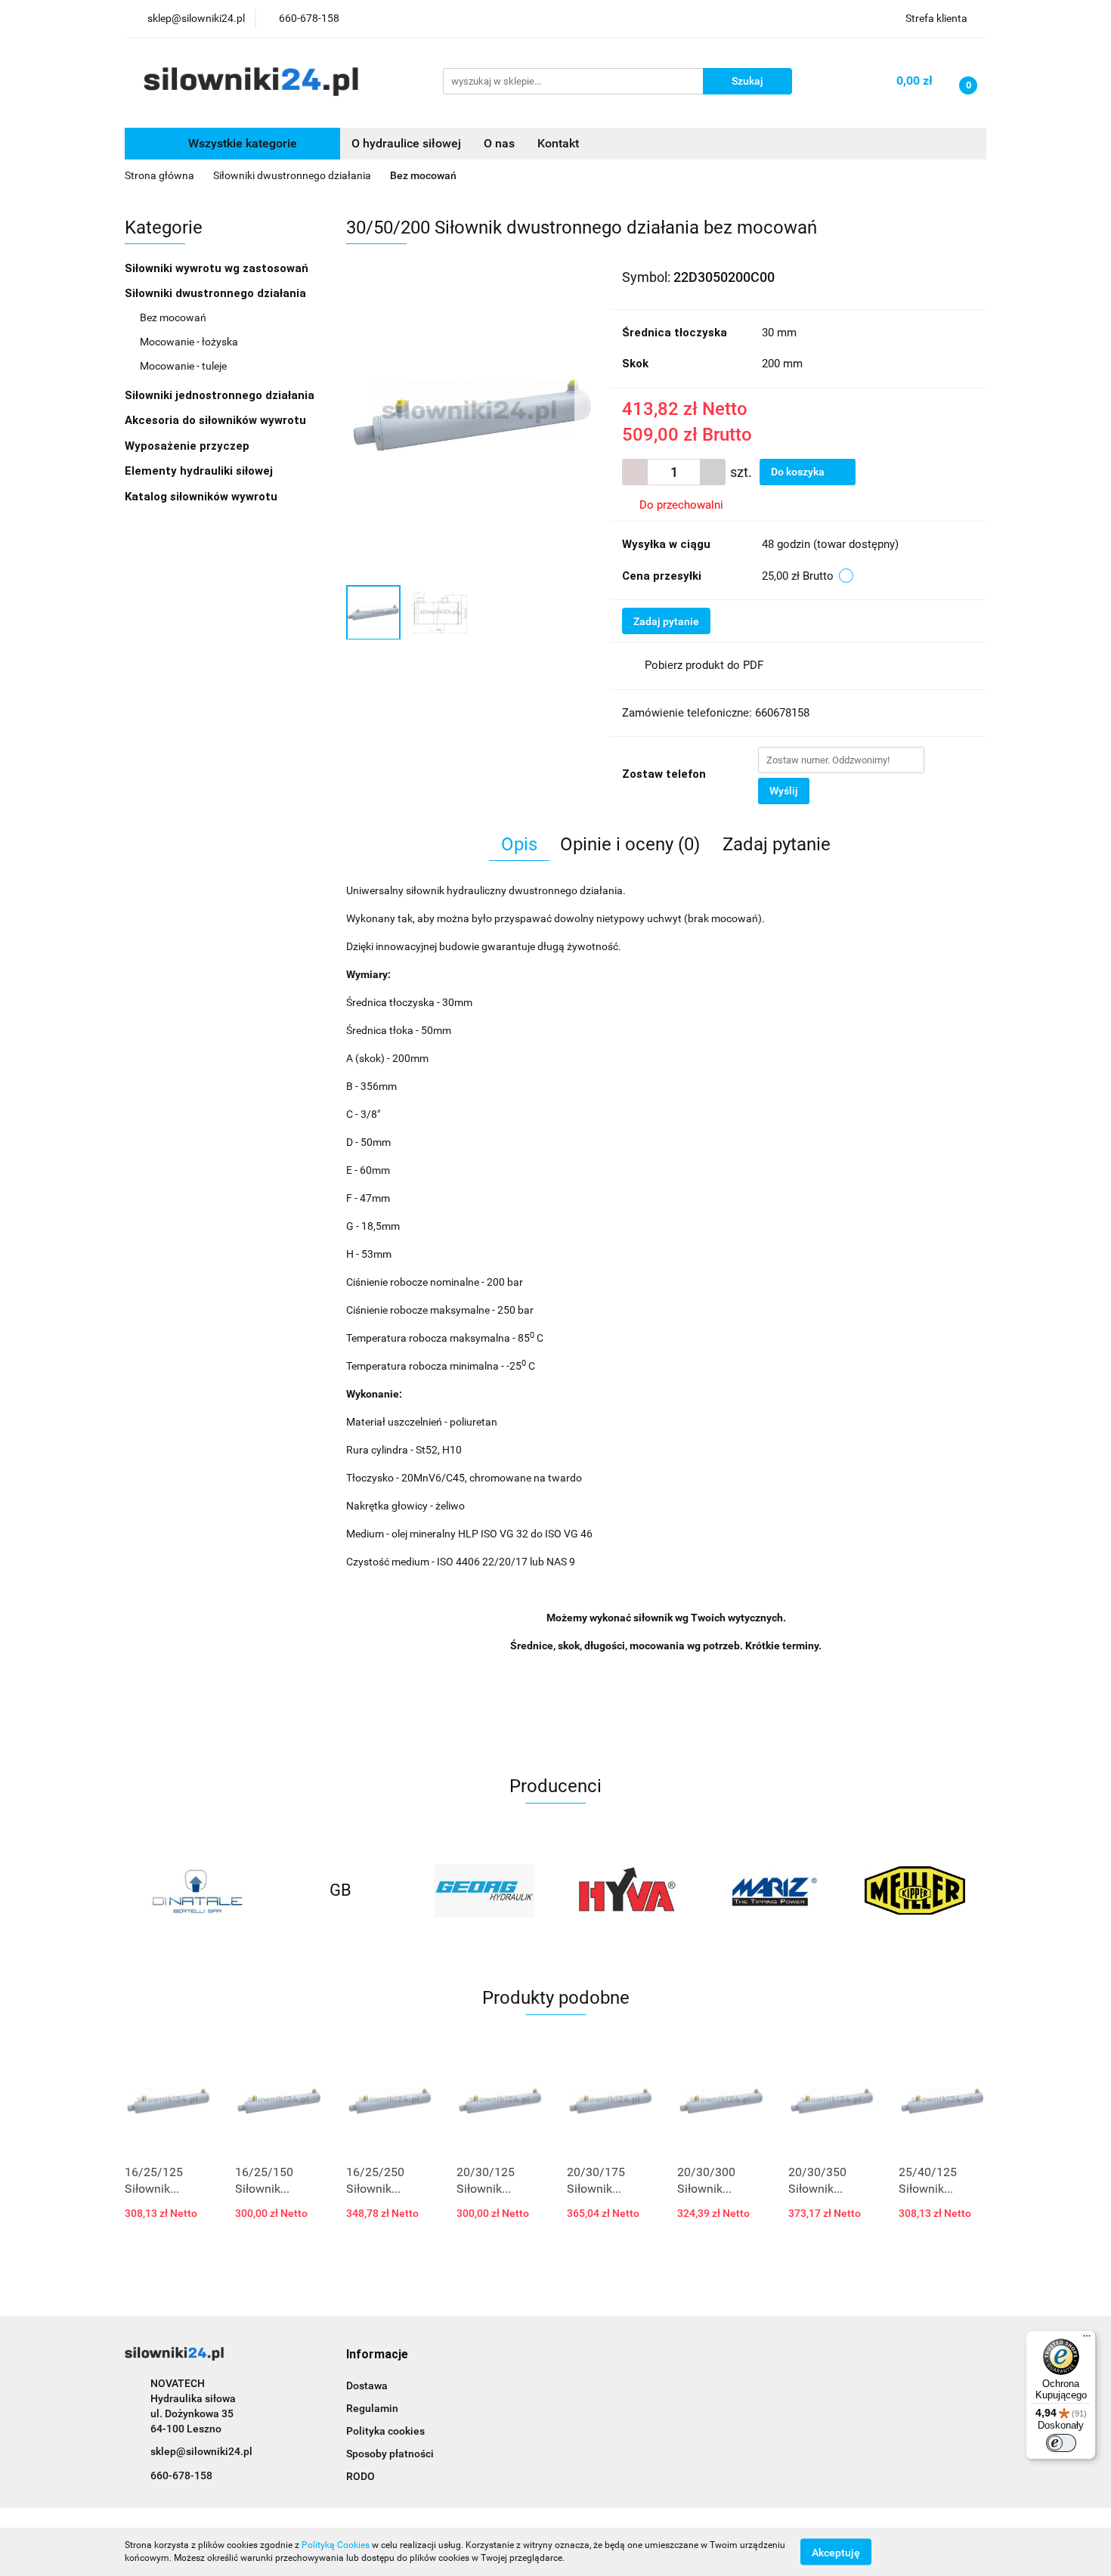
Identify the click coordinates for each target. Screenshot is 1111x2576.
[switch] (1061, 2443)
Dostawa (367, 2386)
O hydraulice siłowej (406, 143)
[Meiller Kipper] (914, 1890)
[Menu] (1087, 2339)
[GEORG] (484, 1890)
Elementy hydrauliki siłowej (200, 471)
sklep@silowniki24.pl (201, 2451)
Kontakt (558, 143)
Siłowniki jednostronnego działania (221, 395)
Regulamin (372, 2408)
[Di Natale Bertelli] (197, 1890)
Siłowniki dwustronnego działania (217, 293)
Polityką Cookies (336, 2545)
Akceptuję (836, 2552)
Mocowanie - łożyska (189, 342)
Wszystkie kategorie (241, 143)
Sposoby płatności (390, 2454)
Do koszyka (799, 472)
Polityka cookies (385, 2431)
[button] (377, 2355)
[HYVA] (627, 1890)
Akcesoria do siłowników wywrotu (217, 420)
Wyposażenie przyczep (189, 446)
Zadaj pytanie (666, 621)
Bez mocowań (173, 317)
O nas (499, 143)
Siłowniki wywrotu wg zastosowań (218, 268)
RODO (361, 2476)
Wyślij (784, 791)
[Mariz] (771, 1890)
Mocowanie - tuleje (183, 366)
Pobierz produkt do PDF (704, 665)
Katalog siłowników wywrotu (203, 497)
